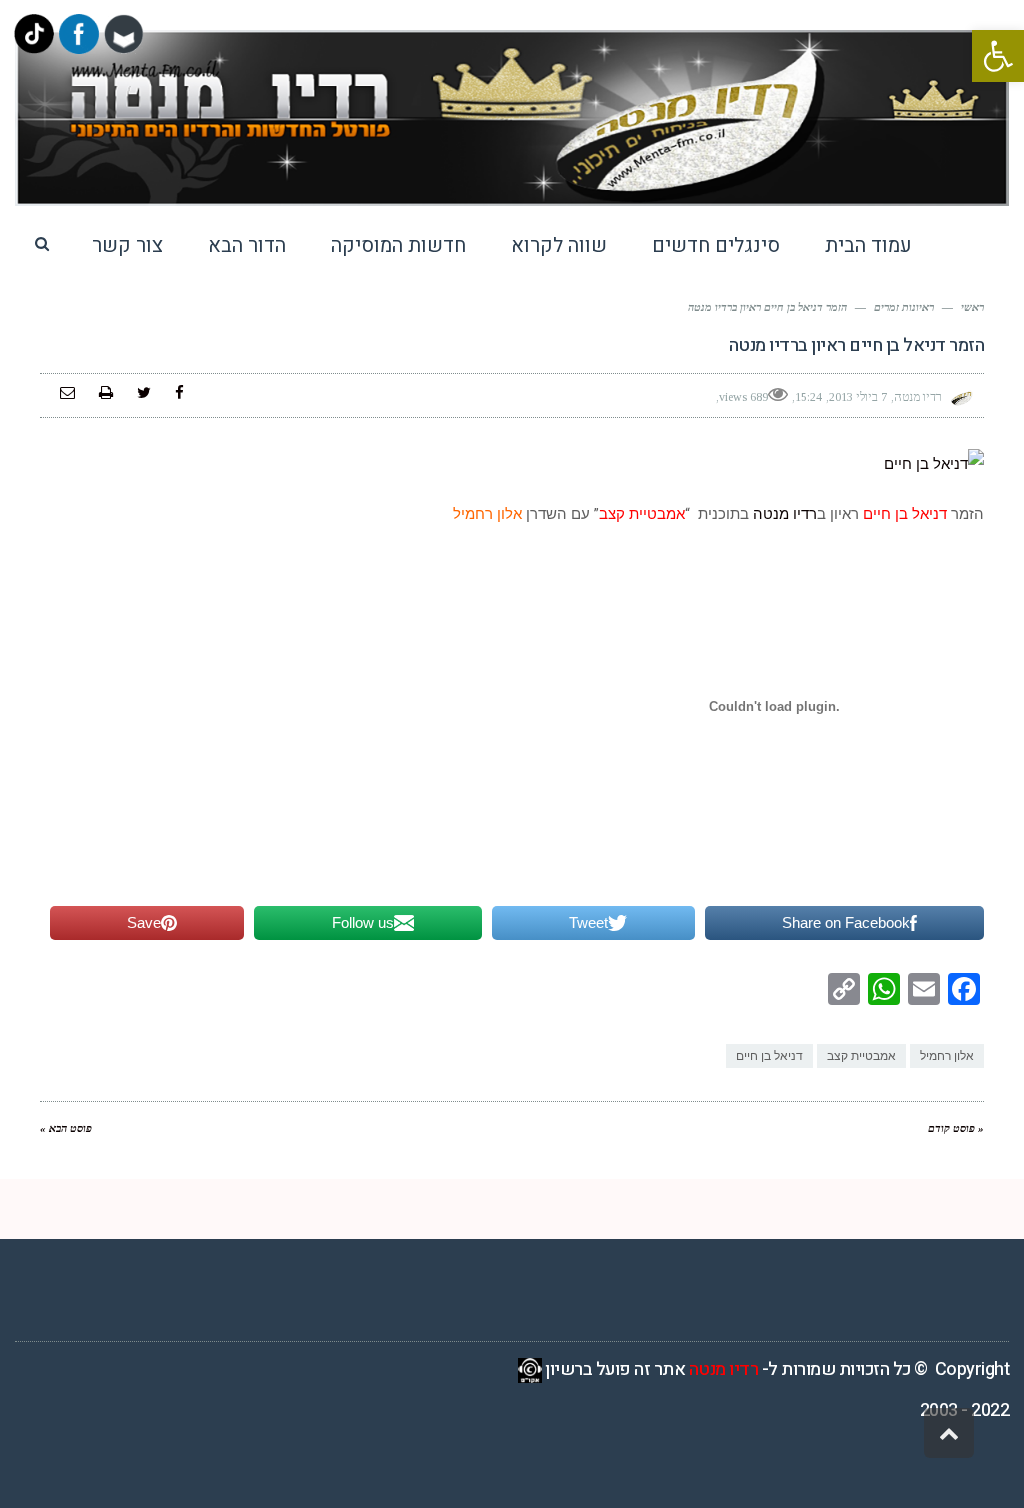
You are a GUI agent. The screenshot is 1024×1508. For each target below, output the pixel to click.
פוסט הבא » (66, 1128)
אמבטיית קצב (861, 1056)
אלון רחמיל (947, 1056)
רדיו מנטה (785, 514)
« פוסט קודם (956, 1128)
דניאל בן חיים (769, 1056)
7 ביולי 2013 (858, 397)
